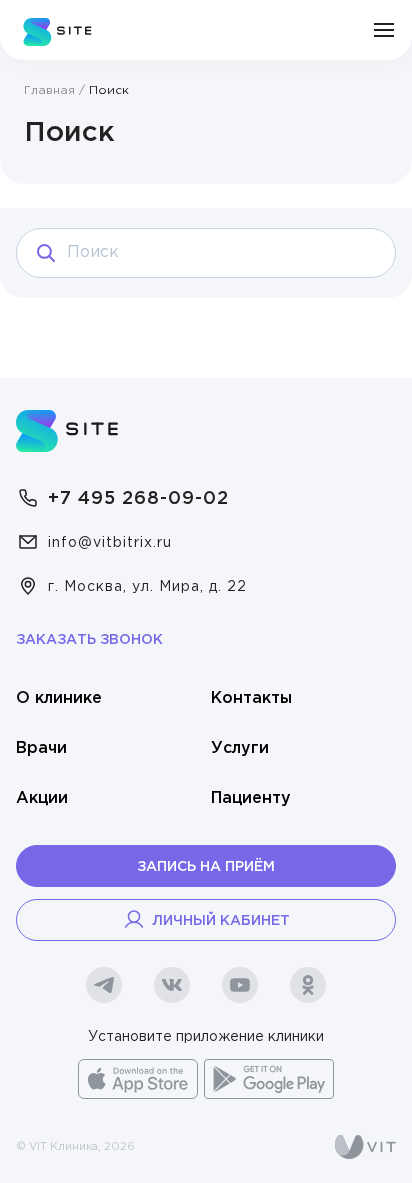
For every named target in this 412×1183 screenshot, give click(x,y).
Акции (42, 798)
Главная (49, 90)
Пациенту (251, 798)
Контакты (251, 698)
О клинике (59, 698)
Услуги (240, 748)
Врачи (41, 748)
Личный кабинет (221, 921)
